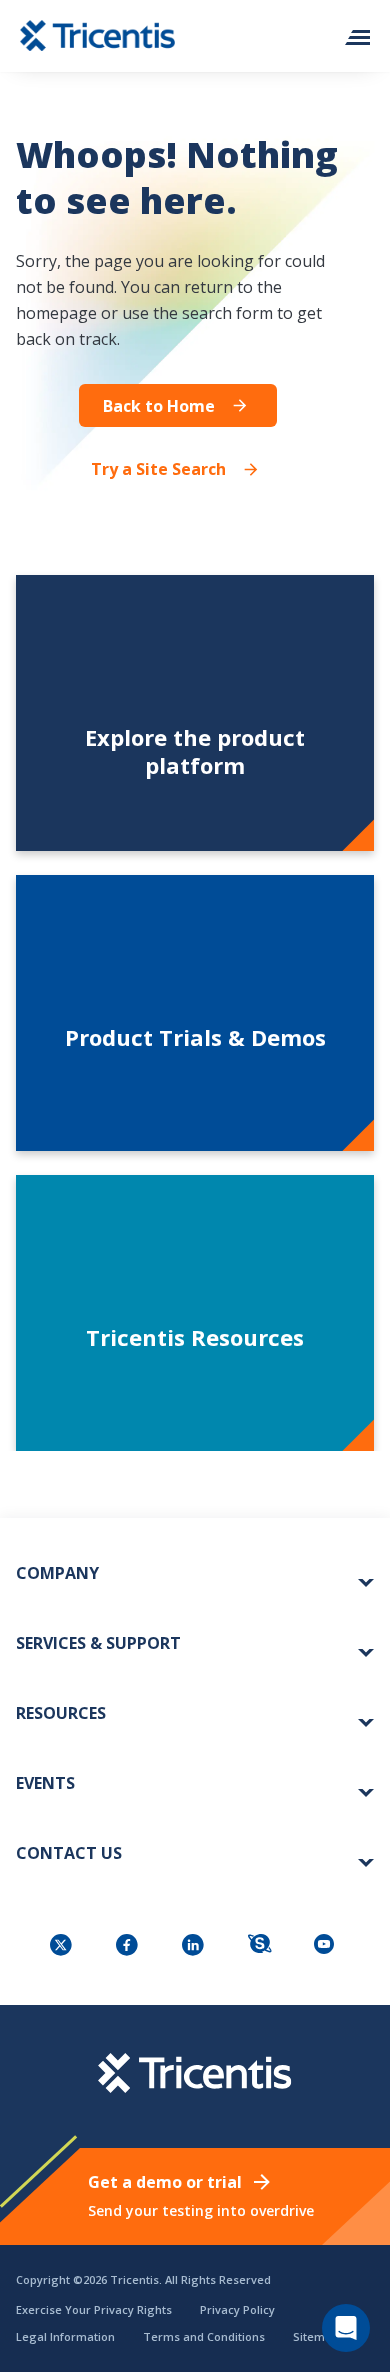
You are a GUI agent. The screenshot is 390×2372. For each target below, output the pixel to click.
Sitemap (316, 2336)
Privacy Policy (237, 2309)
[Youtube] (327, 1946)
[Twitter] (63, 1946)
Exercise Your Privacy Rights (94, 2309)
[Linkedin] (195, 1946)
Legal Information (65, 2336)
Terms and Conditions (204, 2336)
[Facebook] (129, 1946)
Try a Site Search (158, 468)
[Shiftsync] (261, 1946)
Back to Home (159, 406)
